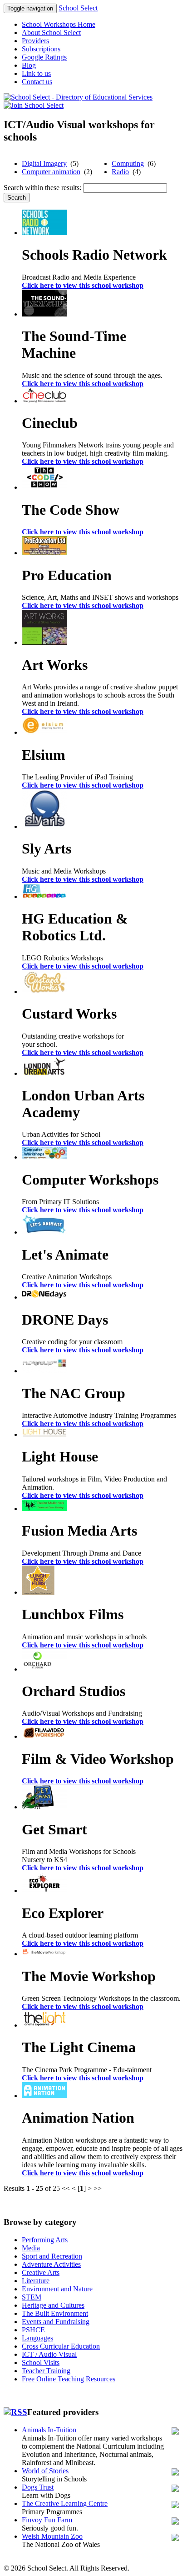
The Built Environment (55, 2313)
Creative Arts (41, 2272)
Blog (29, 65)
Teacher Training (46, 2371)
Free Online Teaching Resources (69, 2379)
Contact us (37, 82)
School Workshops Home (59, 24)
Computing (128, 163)
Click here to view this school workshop (83, 285)
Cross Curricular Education (61, 2346)
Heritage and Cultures (53, 2305)
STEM (32, 2297)
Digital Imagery (44, 163)
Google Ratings (44, 57)
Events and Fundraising (56, 2322)
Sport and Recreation (52, 2256)
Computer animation (51, 172)
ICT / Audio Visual (49, 2354)
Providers (35, 41)
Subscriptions (41, 49)
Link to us (36, 73)
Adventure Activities (51, 2264)
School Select (78, 8)
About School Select (51, 33)
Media (31, 2248)
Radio (120, 172)
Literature (36, 2281)
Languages (37, 2338)
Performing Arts (45, 2240)
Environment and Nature (57, 2289)
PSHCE (33, 2330)
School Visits (41, 2363)
